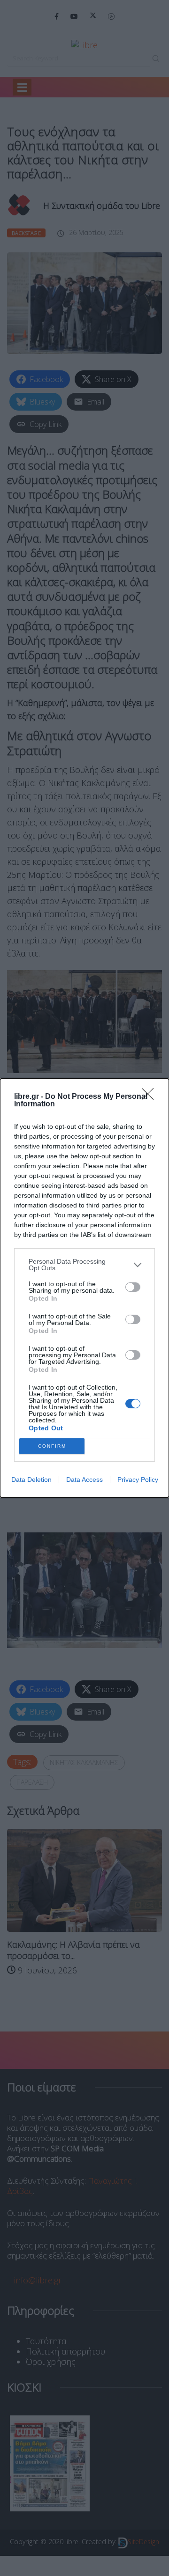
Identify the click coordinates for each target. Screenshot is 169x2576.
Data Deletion (31, 1479)
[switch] (133, 1287)
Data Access (84, 1479)
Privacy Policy (138, 1479)
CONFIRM (52, 1446)
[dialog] (84, 1288)
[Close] (151, 1097)
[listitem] (84, 1265)
